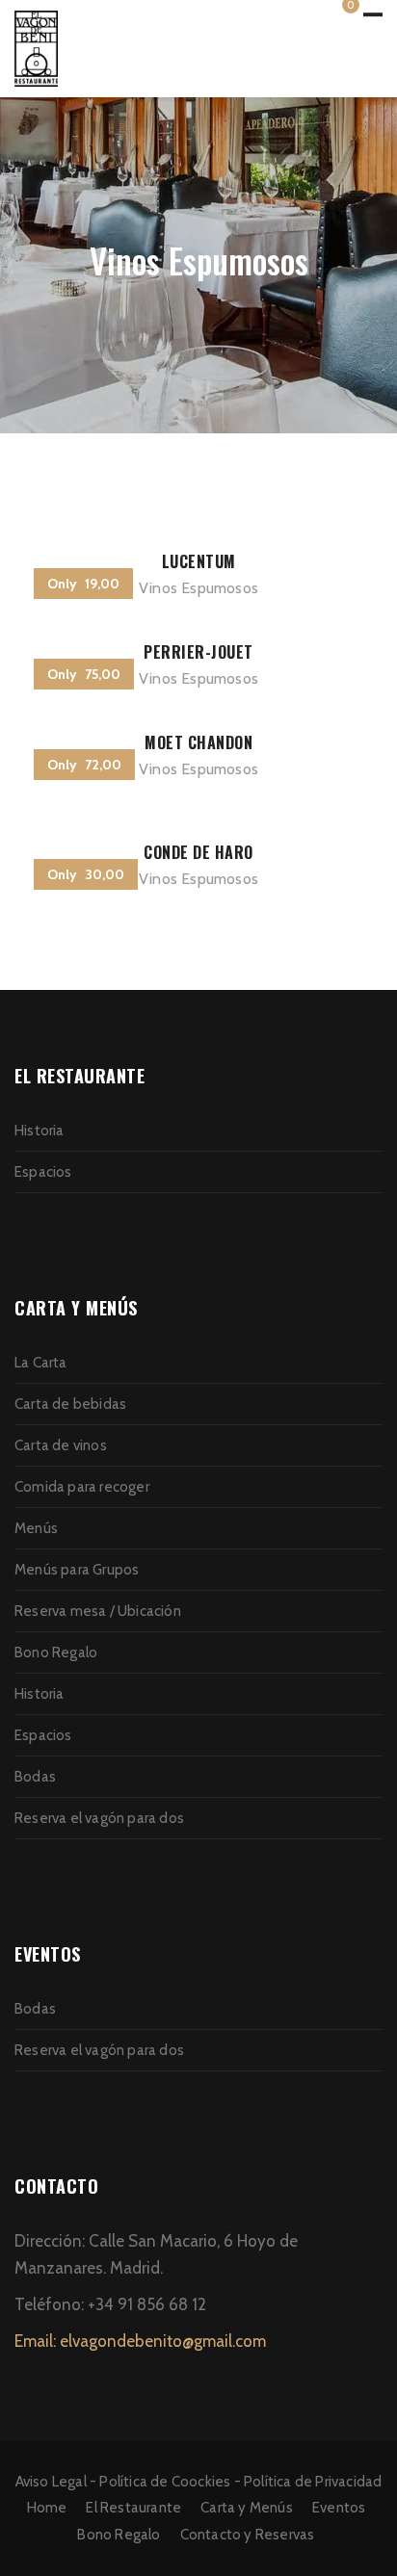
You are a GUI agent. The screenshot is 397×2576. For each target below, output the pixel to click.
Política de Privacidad (313, 2482)
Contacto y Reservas (248, 2535)
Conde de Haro (198, 852)
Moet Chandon (198, 742)
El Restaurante (133, 2508)
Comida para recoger (82, 1487)
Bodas (35, 1777)
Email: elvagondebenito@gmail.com (140, 2341)
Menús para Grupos (77, 1570)
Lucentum (199, 561)
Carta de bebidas (70, 1404)
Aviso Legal (51, 2482)
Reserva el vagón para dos (99, 1818)
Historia (40, 1131)
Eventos (339, 2508)
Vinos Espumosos (198, 588)
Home (47, 2508)
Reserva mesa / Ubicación (98, 1611)
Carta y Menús (247, 2508)
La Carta (41, 1363)
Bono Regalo (56, 1652)
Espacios (43, 1172)
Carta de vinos (61, 1445)
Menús (36, 1528)
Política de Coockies (165, 2482)
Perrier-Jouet (198, 652)
